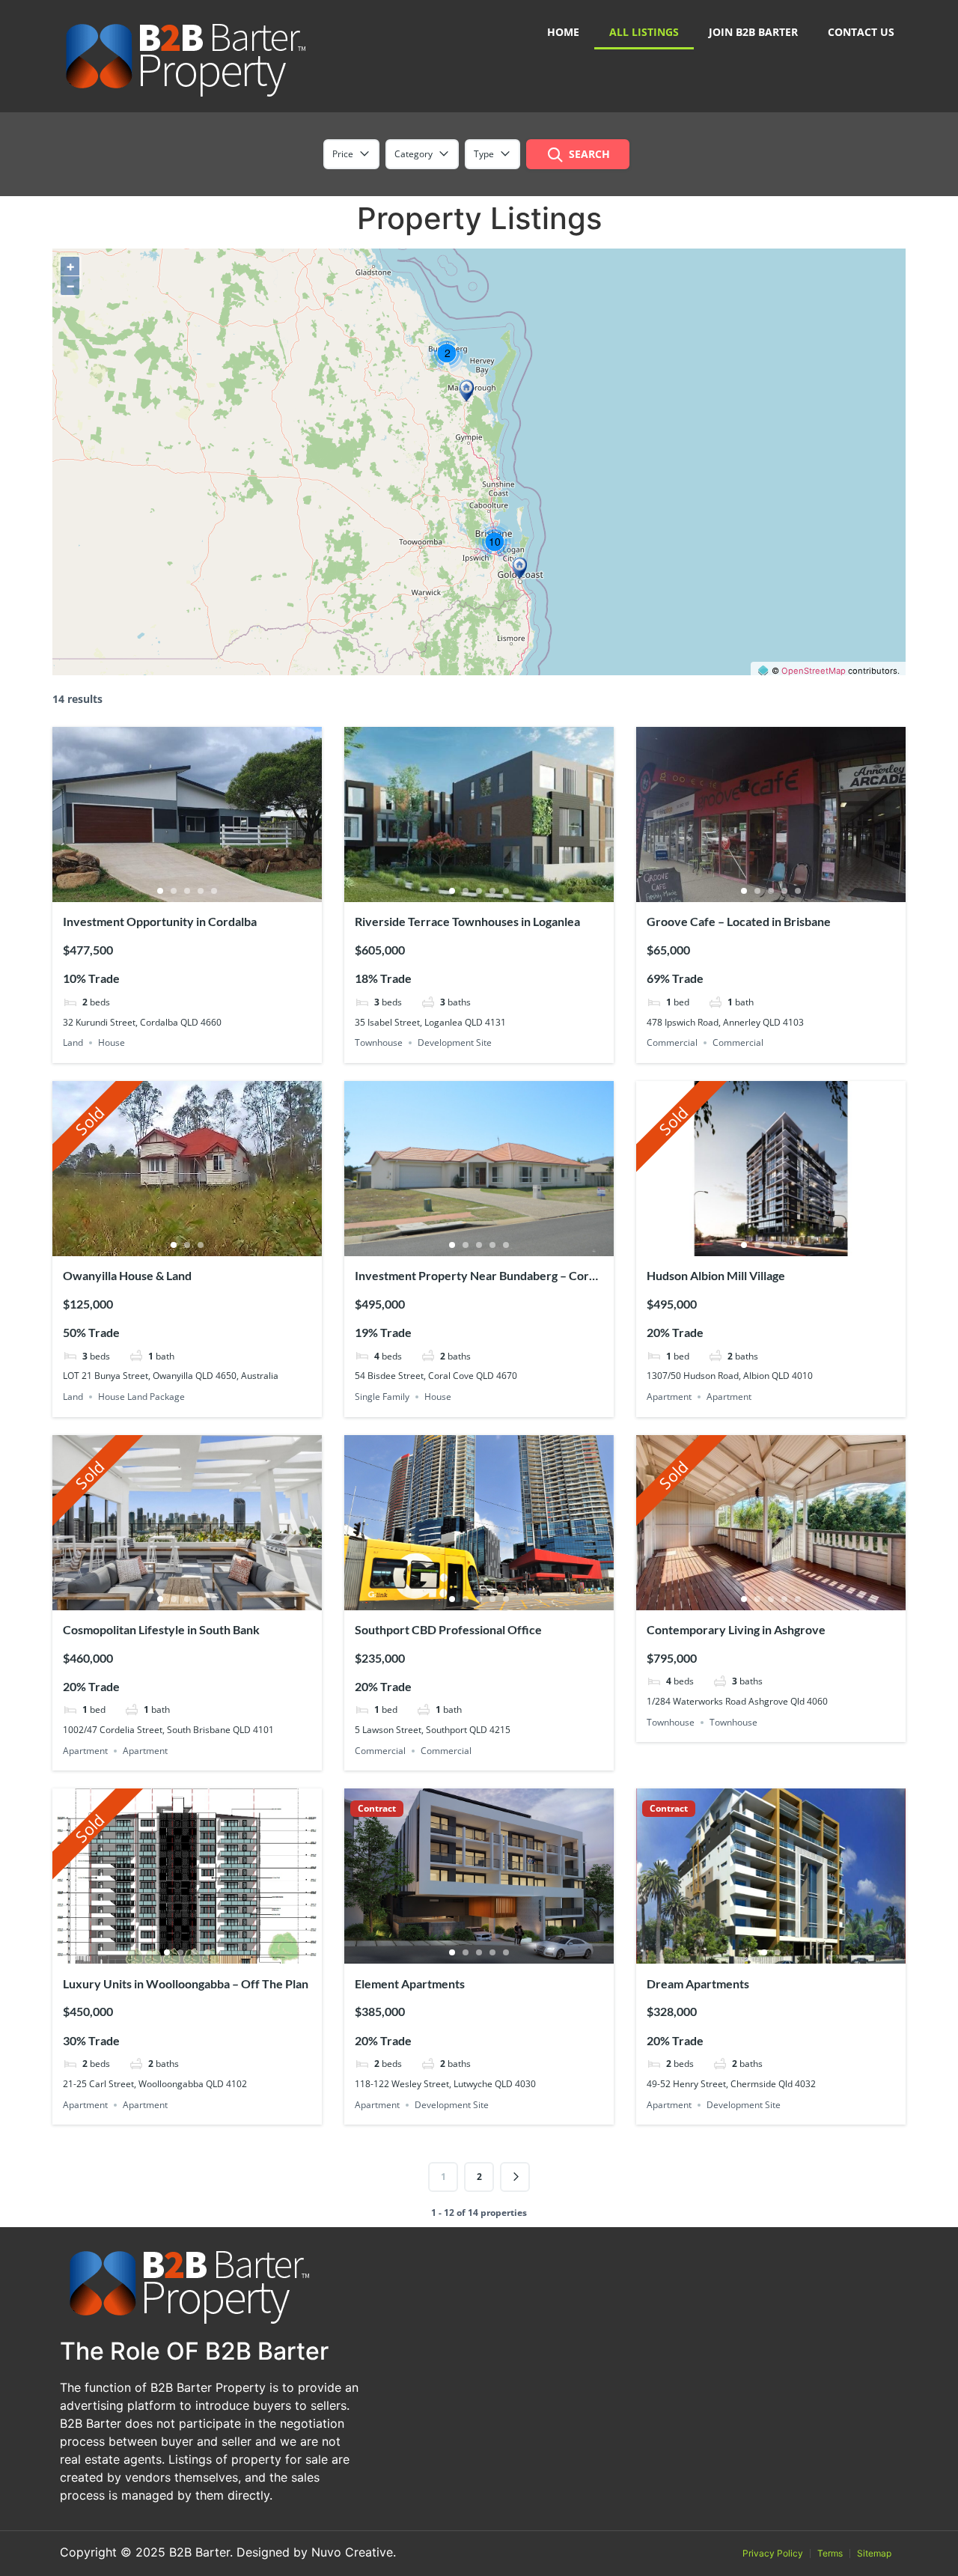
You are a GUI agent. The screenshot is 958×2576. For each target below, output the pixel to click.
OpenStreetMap (814, 671)
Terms (830, 2553)
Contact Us (861, 32)
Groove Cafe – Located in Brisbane (739, 921)
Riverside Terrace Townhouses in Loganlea (467, 921)
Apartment (669, 1397)
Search (589, 154)
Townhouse (379, 1042)
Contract (377, 1809)
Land (73, 1042)
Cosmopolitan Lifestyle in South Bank (161, 1629)
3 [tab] (187, 891)
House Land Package (141, 1397)
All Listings (644, 32)
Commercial (672, 1042)
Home (563, 32)
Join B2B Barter (753, 32)
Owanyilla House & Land (127, 1275)
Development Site (455, 1042)
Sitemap (874, 2553)
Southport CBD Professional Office (448, 1629)
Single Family (382, 1397)
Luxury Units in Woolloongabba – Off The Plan (186, 1983)
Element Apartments (410, 1983)
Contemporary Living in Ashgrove (736, 1629)
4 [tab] (201, 891)
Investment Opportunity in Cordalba (160, 921)
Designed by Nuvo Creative (315, 2552)
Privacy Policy (773, 2553)
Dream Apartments (698, 1983)
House (112, 1042)
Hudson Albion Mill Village (716, 1275)
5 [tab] (214, 891)
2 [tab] (174, 891)
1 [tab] (160, 891)
